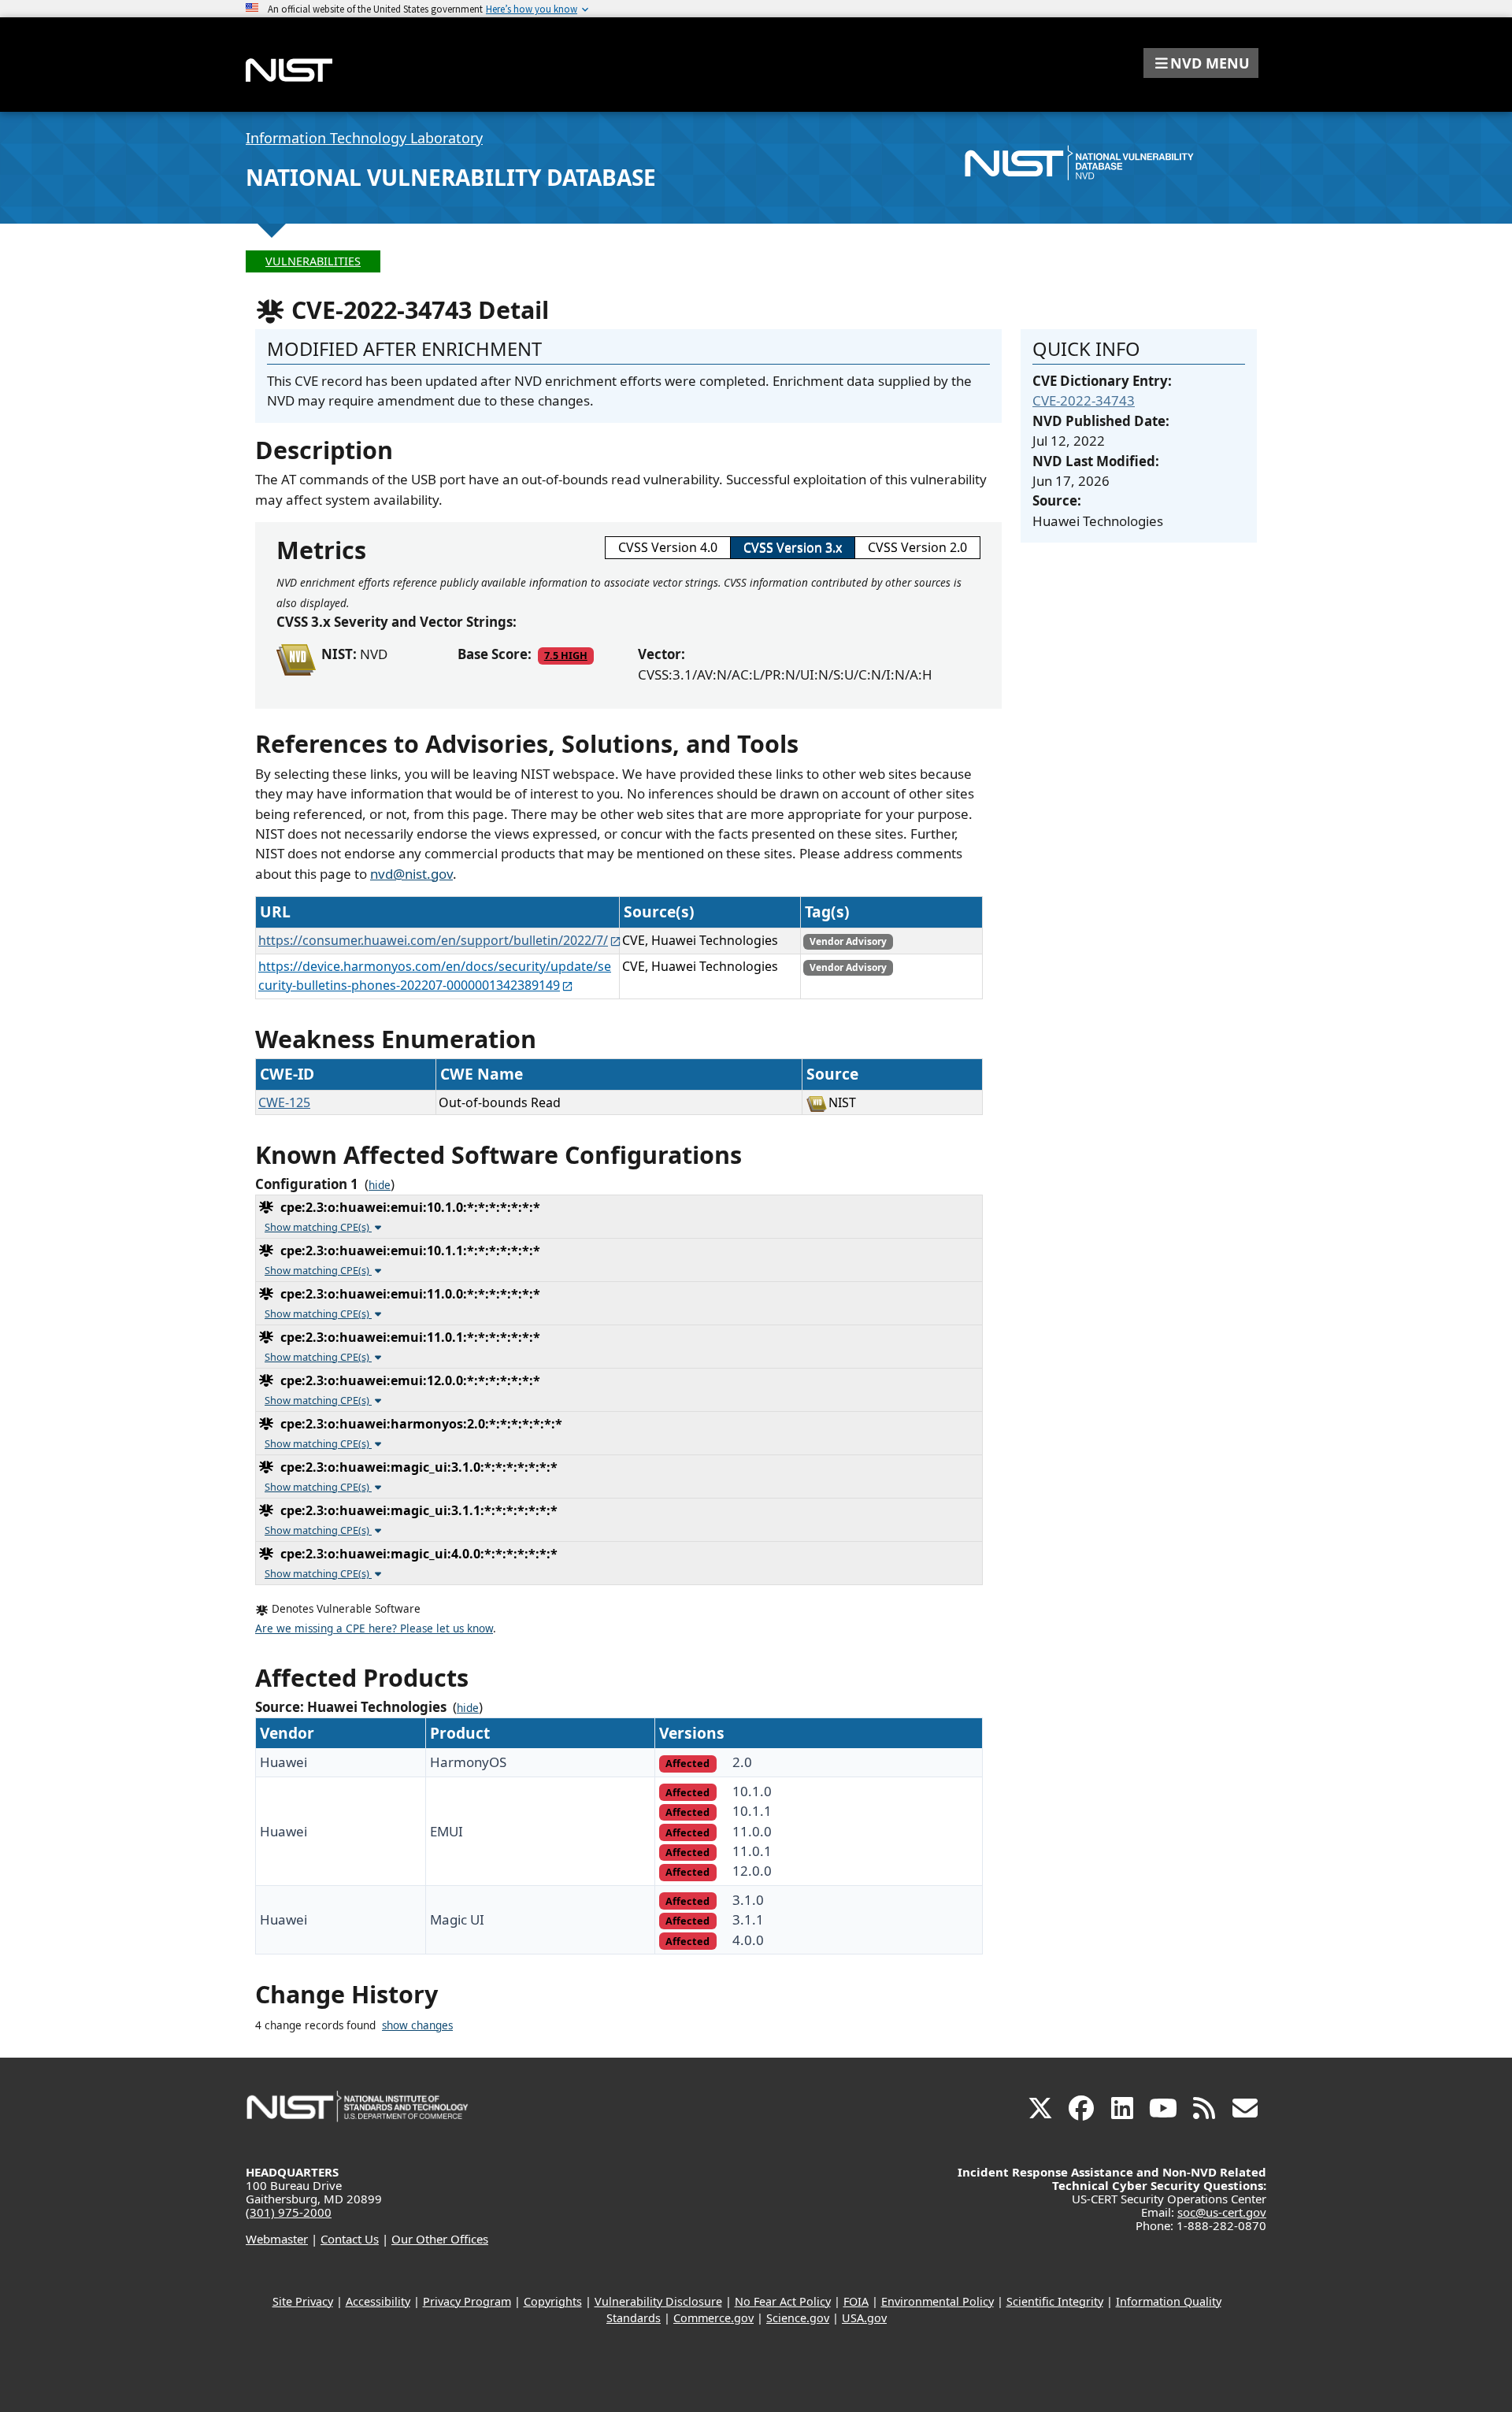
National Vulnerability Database (451, 177)
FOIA (856, 2301)
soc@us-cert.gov (1222, 2212)
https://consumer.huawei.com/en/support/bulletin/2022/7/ (433, 940)
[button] (1201, 63)
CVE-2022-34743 (1084, 400)
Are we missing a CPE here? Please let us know (374, 1628)
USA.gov (864, 2318)
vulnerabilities (313, 261)
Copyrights (553, 2301)
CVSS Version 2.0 (917, 547)
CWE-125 (284, 1102)
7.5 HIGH (566, 655)
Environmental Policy (938, 2301)
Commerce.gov (713, 2318)
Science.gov (798, 2318)
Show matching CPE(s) (318, 1227)
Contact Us (350, 2239)
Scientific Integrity (1055, 2301)
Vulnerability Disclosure (658, 2301)
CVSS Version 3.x (793, 547)
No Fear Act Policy (783, 2301)
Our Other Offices (440, 2239)
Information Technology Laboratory (364, 138)
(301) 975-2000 (289, 2212)
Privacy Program (467, 2301)
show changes (417, 2025)
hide (380, 1185)
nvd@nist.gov (411, 874)
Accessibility (378, 2301)
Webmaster (277, 2239)
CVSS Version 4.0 (668, 547)
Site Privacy (303, 2301)
